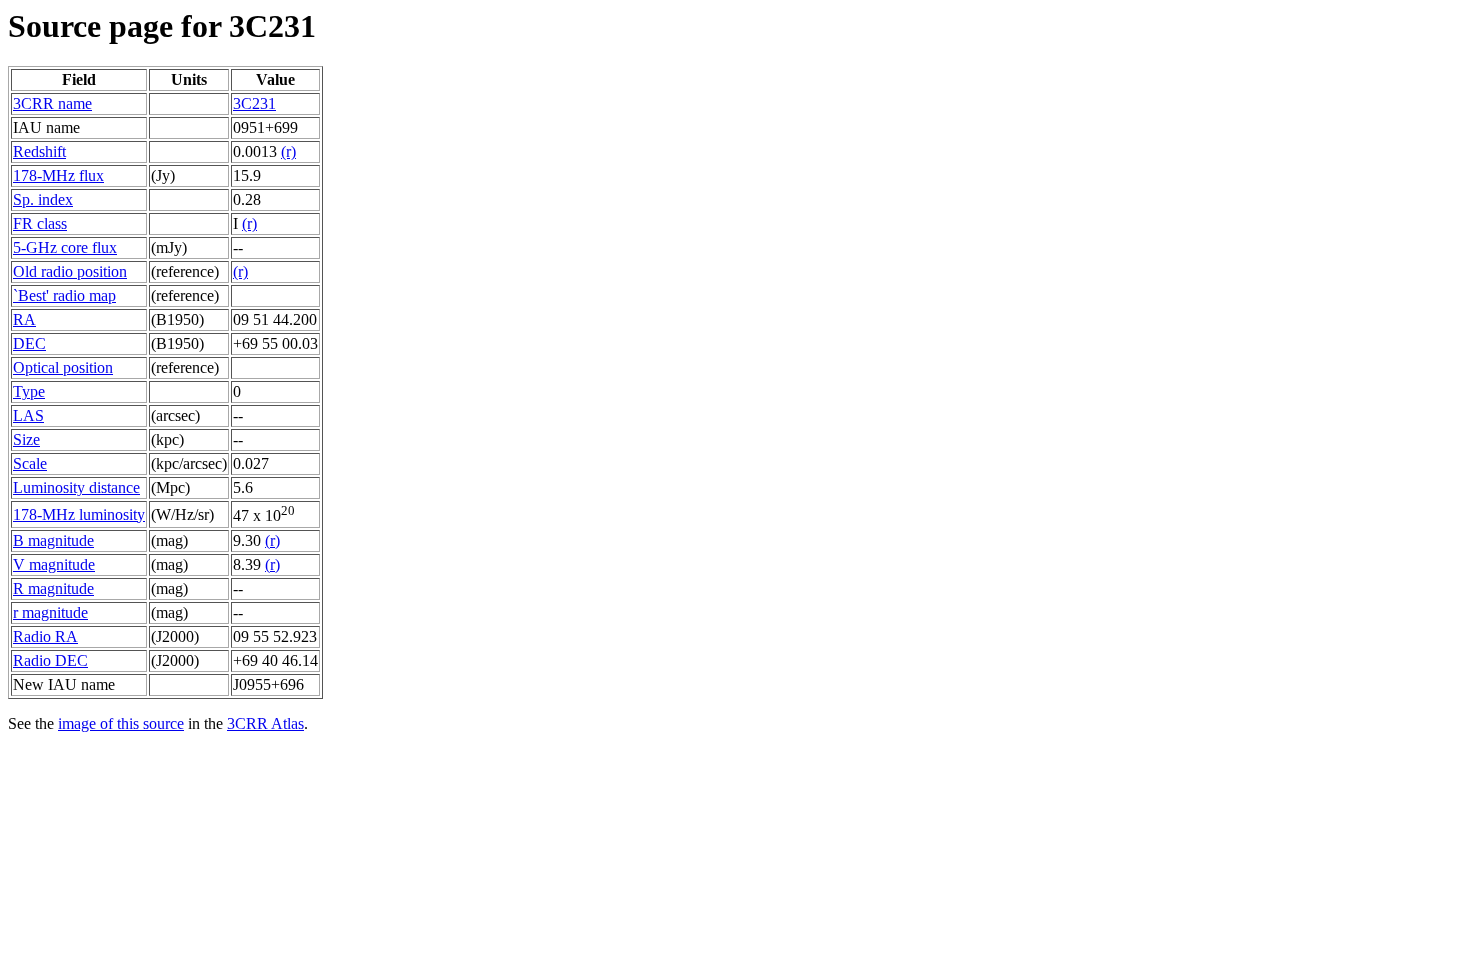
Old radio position (70, 271)
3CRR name (52, 103)
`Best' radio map (64, 295)
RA (24, 319)
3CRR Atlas (265, 723)
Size (26, 439)
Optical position (63, 367)
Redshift (39, 151)
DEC (29, 343)
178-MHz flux (58, 175)
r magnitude (50, 612)
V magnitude (54, 564)
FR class (40, 223)
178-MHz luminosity (79, 514)
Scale (30, 463)
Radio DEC (50, 660)
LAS (28, 415)
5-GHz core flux (65, 247)
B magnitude (53, 540)
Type (29, 391)
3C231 (254, 103)
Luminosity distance (76, 487)
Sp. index (43, 199)
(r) (288, 151)
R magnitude (53, 588)
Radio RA (45, 636)
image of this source (121, 723)
